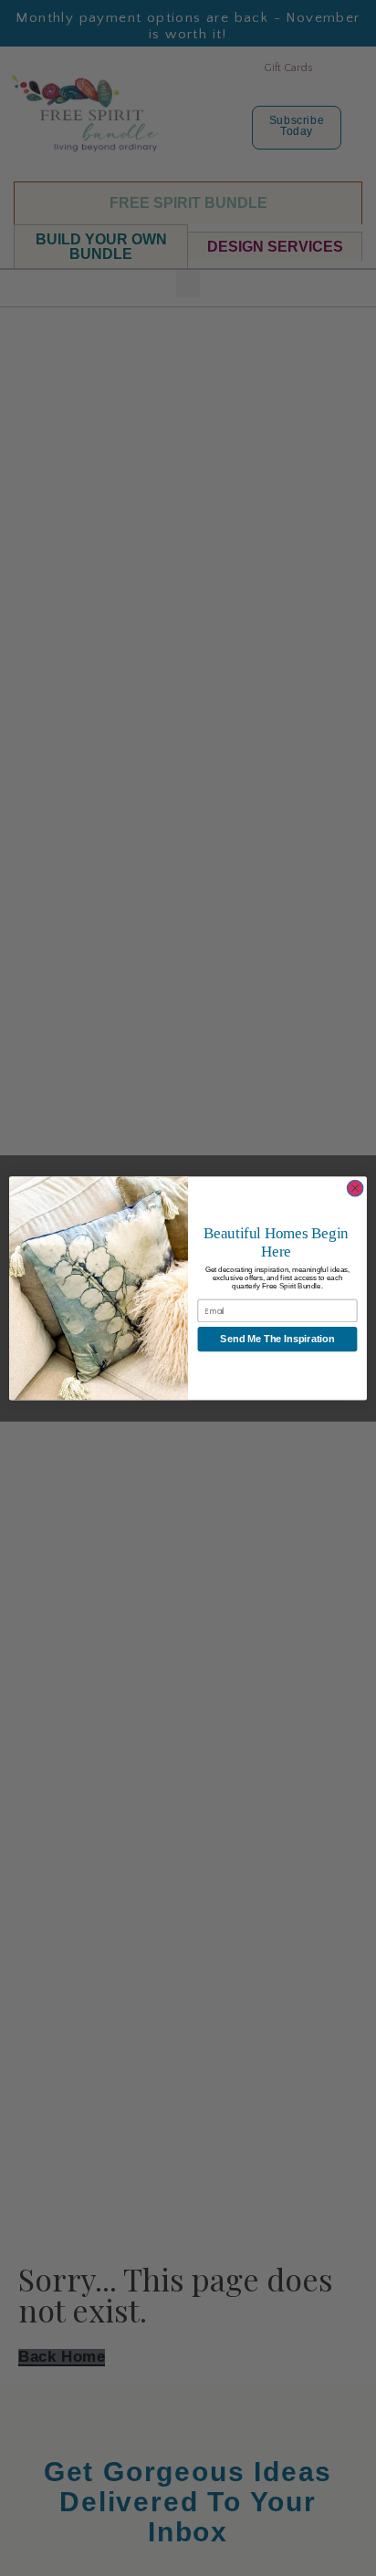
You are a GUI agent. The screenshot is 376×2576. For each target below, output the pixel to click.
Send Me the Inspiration (277, 1339)
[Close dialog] (355, 1188)
